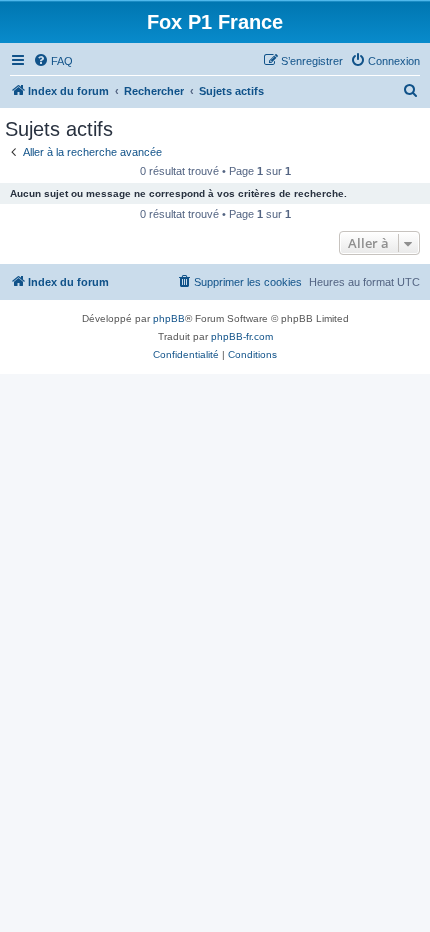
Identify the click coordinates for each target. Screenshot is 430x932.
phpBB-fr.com (242, 336)
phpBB (169, 318)
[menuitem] (53, 61)
